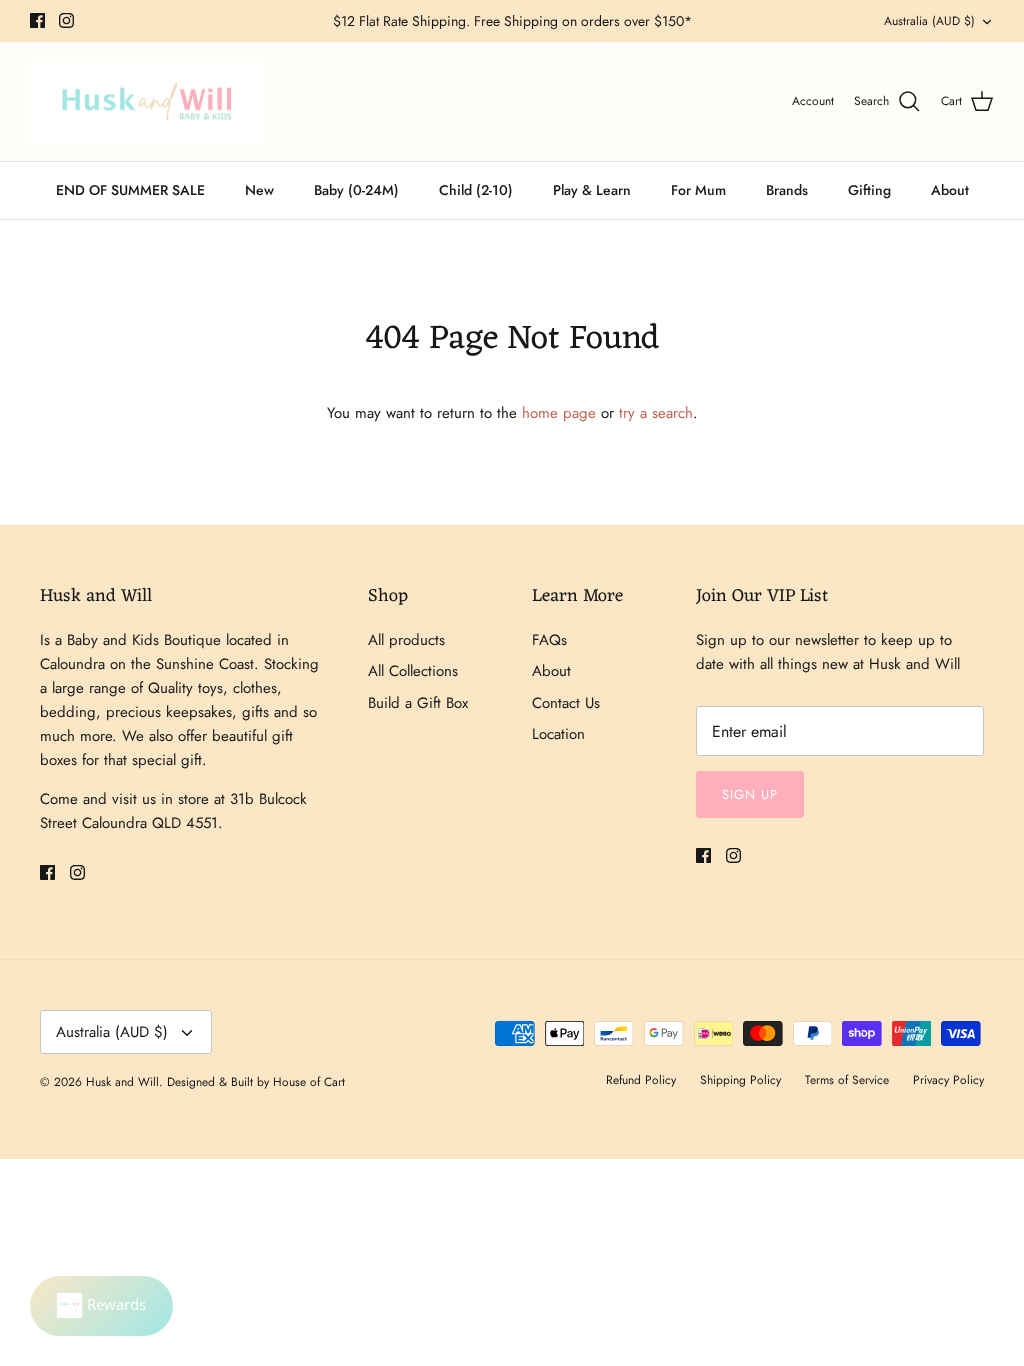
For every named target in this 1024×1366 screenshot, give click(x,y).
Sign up (750, 794)
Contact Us (566, 703)
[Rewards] (101, 1306)
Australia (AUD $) (929, 21)
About (950, 190)
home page (559, 413)
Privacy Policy (948, 1080)
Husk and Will (122, 1082)
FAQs (549, 640)
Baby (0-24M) (356, 190)
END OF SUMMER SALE (130, 190)
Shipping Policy (740, 1080)
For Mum (698, 190)
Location (558, 734)
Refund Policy (641, 1080)
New (259, 190)
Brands (787, 190)
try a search (656, 413)
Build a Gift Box (418, 703)
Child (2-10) (476, 190)
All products (406, 640)
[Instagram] (66, 20)
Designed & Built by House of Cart (256, 1082)
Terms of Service (847, 1080)
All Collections (413, 671)
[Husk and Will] (147, 102)
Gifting (869, 190)
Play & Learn (592, 190)
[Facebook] (37, 20)
